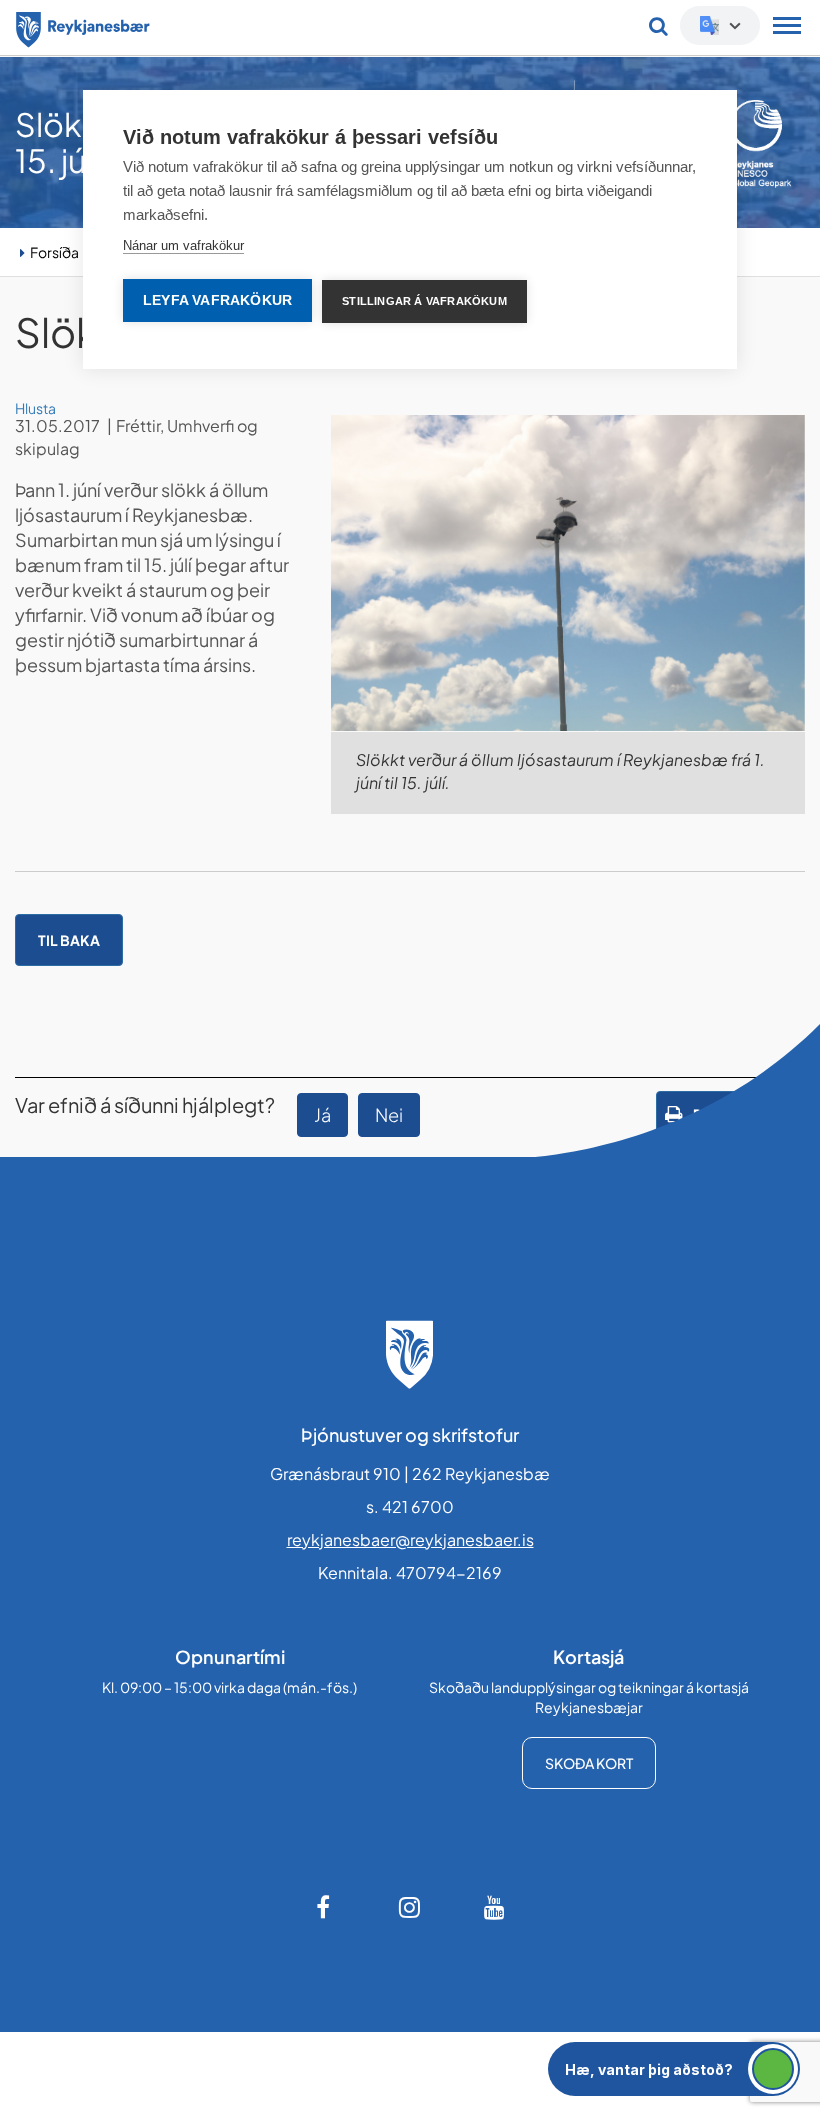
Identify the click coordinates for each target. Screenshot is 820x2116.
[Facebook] (325, 1907)
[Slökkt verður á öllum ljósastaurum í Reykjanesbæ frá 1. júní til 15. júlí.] (568, 573)
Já (322, 1114)
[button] (674, 2069)
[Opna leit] (658, 26)
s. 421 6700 (410, 1506)
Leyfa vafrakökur (217, 300)
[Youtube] (495, 1907)
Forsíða (54, 252)
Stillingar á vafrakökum (424, 301)
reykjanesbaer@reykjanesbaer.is (410, 1539)
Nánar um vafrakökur (183, 245)
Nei (389, 1114)
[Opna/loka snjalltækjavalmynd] (787, 28)
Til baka (69, 940)
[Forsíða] (83, 26)
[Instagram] (410, 1907)
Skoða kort (589, 1763)
